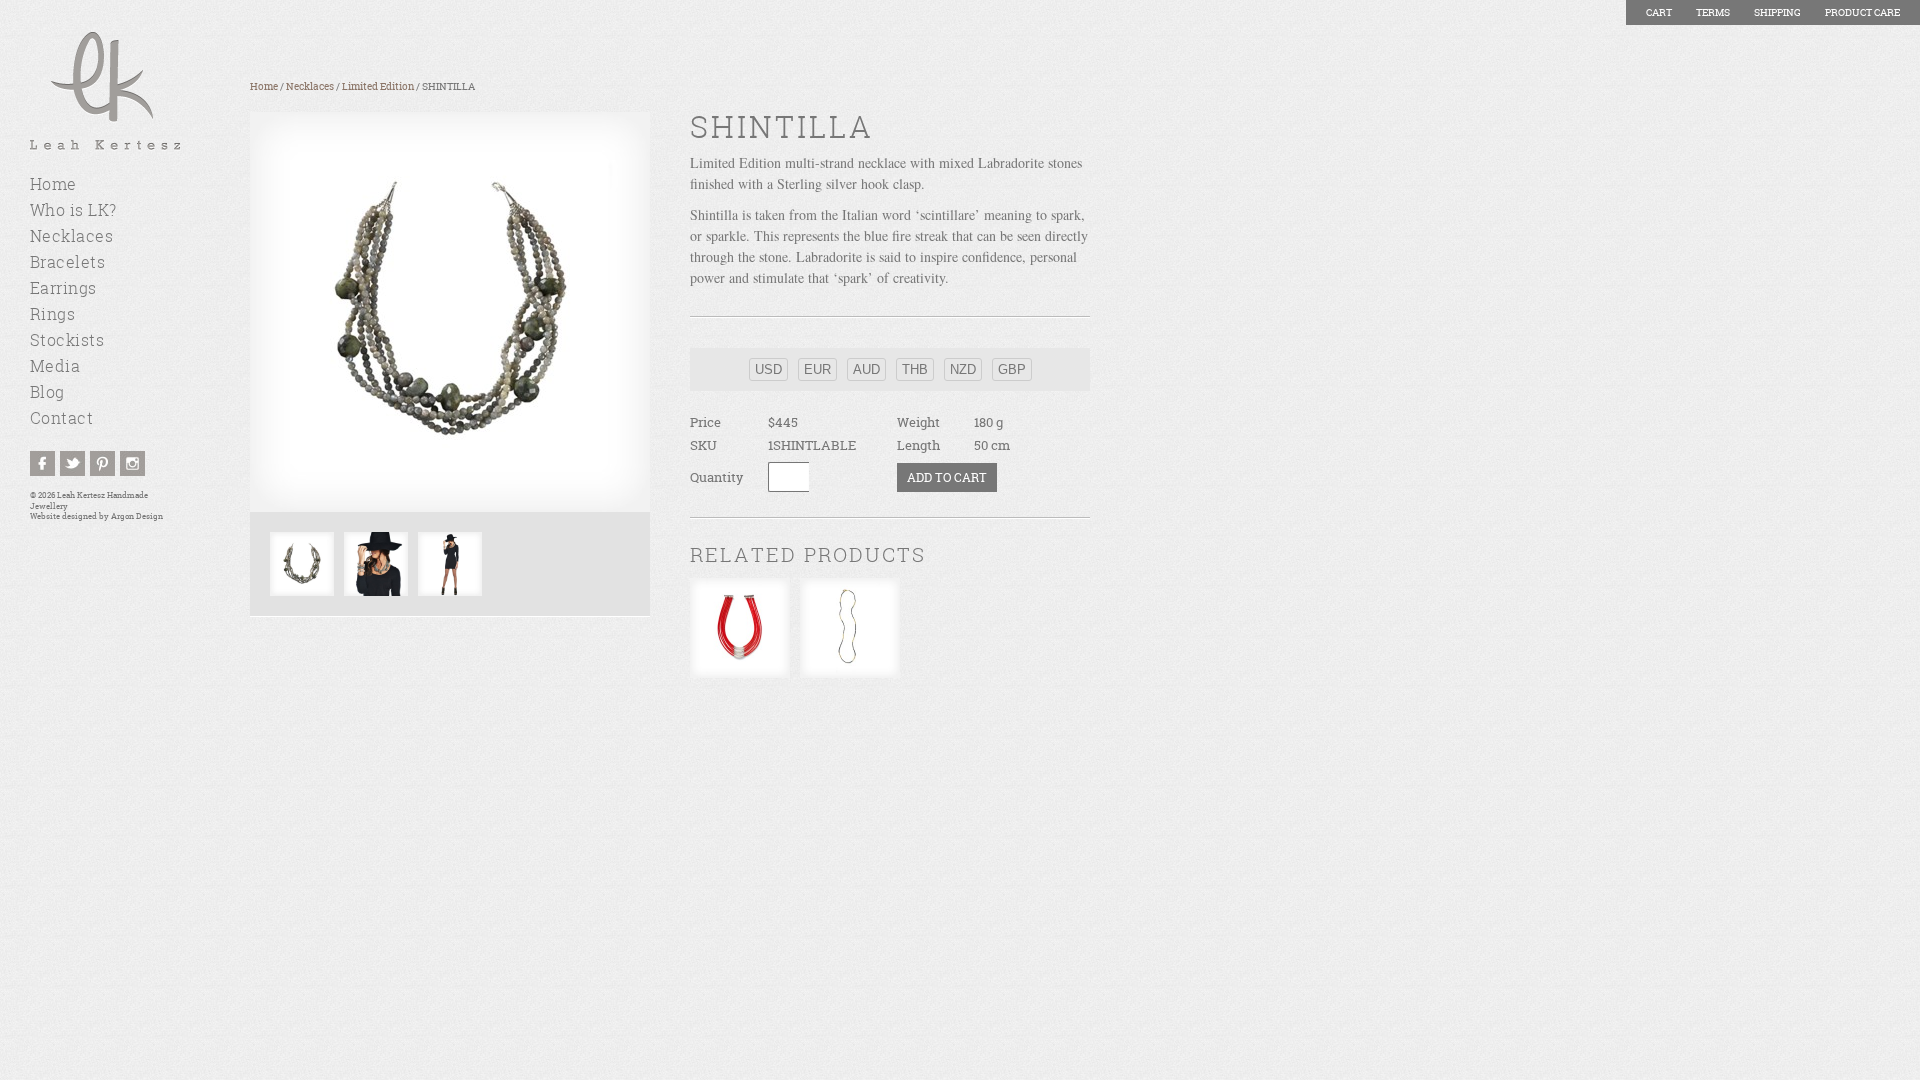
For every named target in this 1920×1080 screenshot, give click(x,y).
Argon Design (137, 516)
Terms (1713, 12)
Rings (52, 314)
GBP (1012, 369)
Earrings (63, 288)
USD (768, 369)
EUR (817, 369)
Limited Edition (378, 86)
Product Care (1862, 12)
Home (53, 184)
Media (55, 366)
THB (915, 369)
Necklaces (71, 236)
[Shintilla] (450, 312)
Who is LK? (73, 210)
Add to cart (947, 477)
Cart (1659, 12)
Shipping (1777, 12)
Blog (47, 392)
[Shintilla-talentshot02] (376, 564)
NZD (963, 369)
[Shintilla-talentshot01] (450, 564)
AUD (866, 369)
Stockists (67, 340)
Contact (61, 418)
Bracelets (67, 262)
